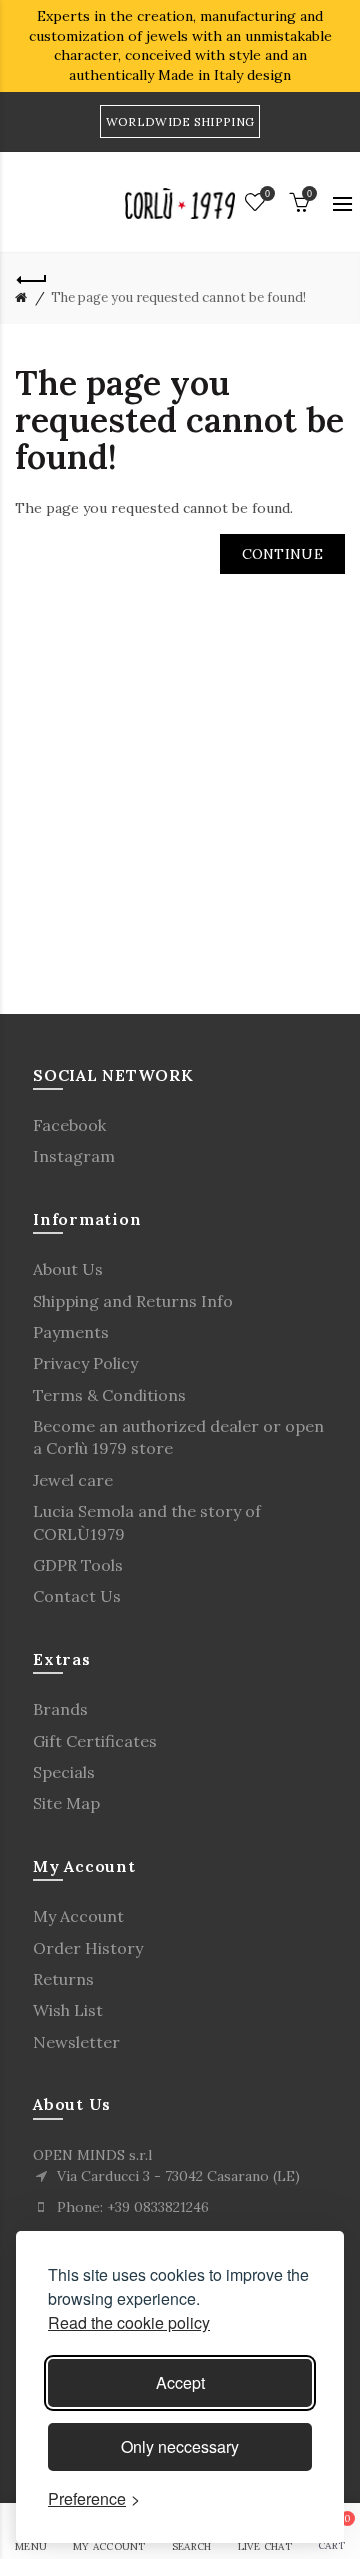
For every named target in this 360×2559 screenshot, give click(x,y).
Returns (63, 1979)
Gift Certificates (95, 1741)
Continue (282, 554)
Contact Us (77, 1596)
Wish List (68, 2010)
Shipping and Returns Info (133, 1301)
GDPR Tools (78, 1565)
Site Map (66, 1803)
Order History (88, 1948)
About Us (68, 1269)
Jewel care (73, 1480)
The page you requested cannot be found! (178, 297)
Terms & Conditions (109, 1395)
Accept (180, 2382)
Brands (60, 1709)
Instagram (74, 1156)
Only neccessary (180, 2446)
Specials (64, 1772)
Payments (71, 1332)
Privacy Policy (85, 1363)
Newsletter (76, 2042)
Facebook (69, 1125)
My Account (78, 1916)
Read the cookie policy (129, 2322)
